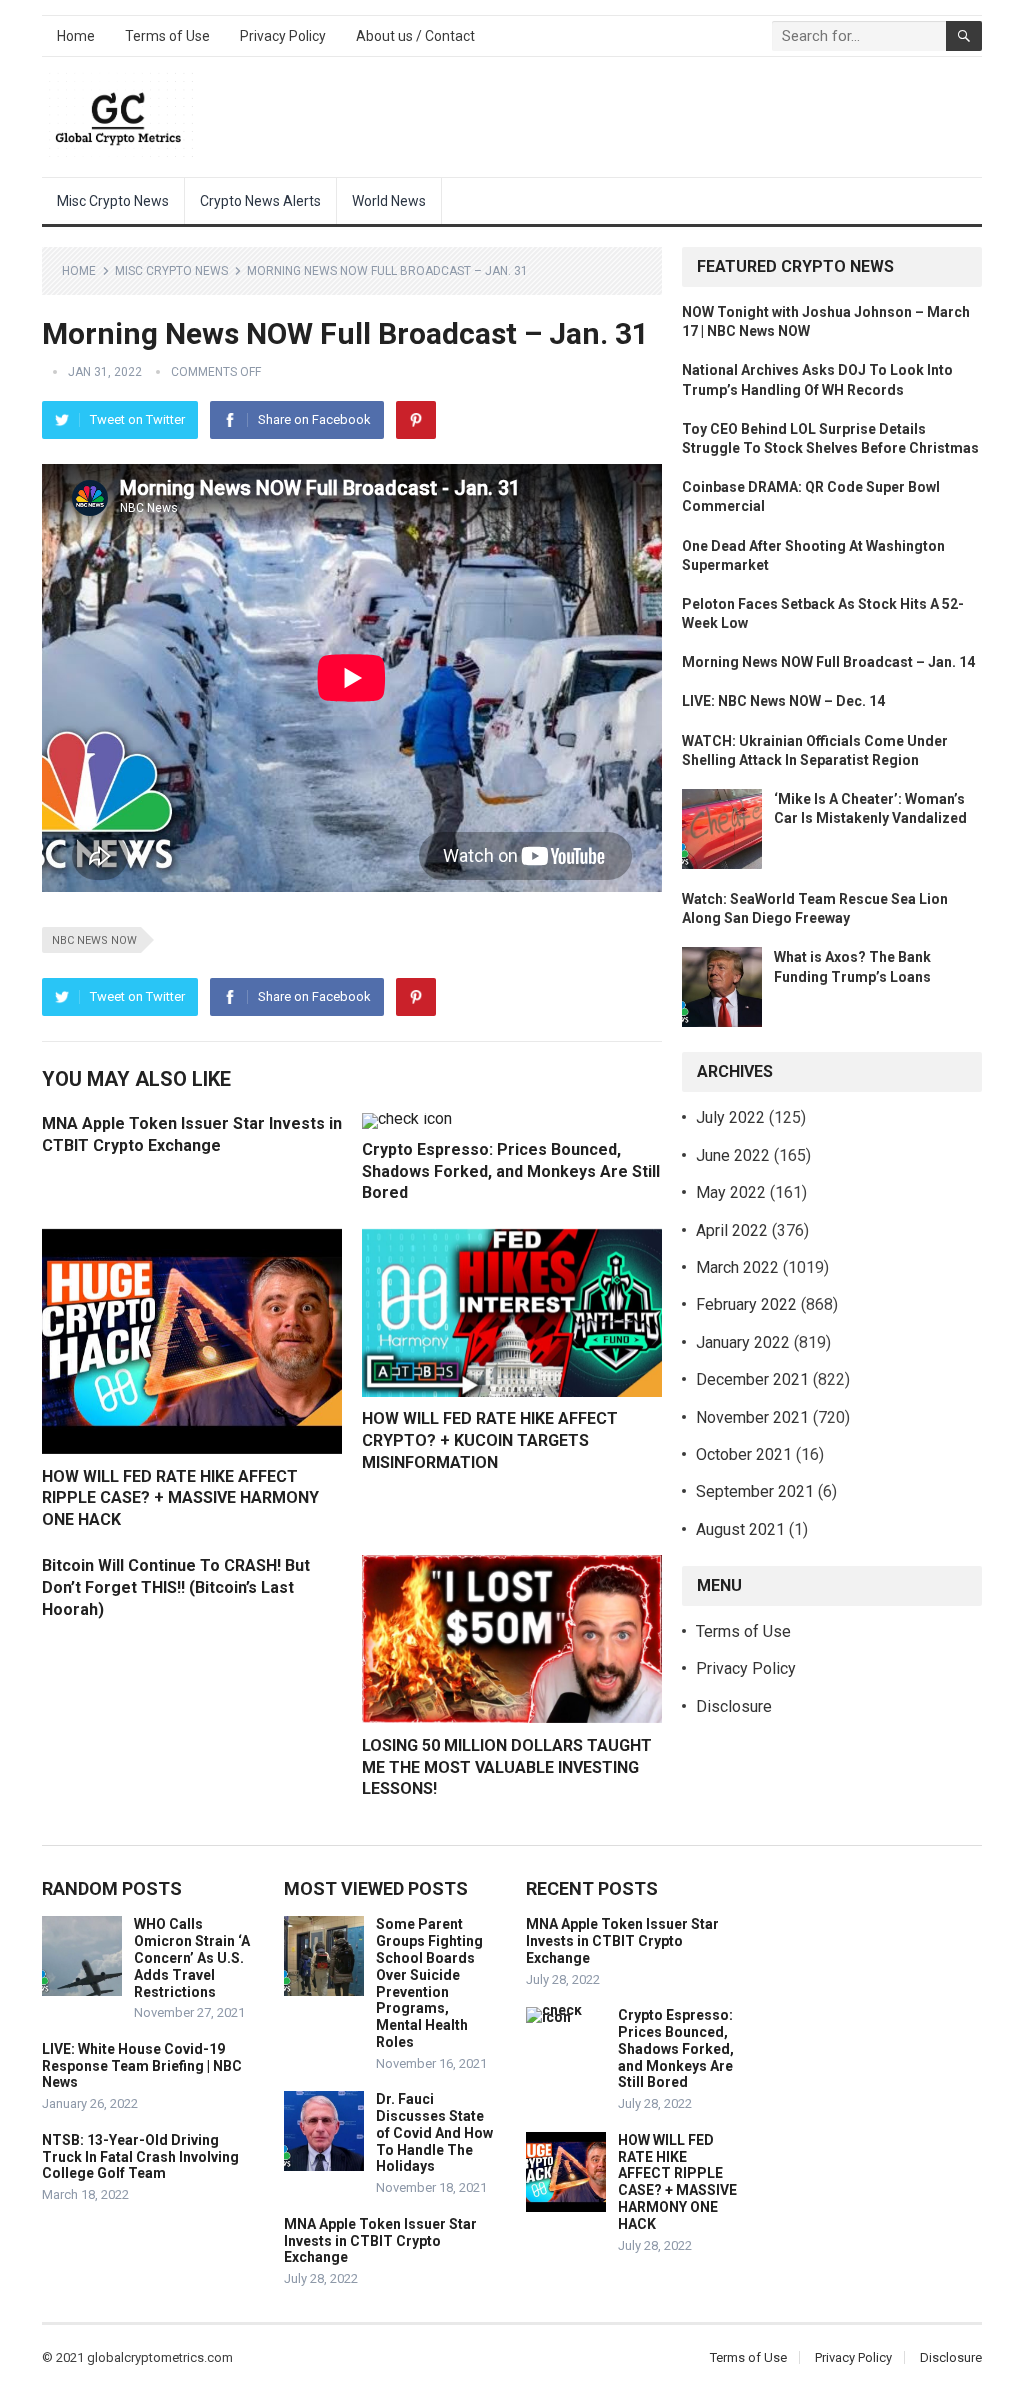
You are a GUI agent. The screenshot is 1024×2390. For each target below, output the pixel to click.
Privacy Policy (283, 36)
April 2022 (732, 1230)
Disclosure (734, 1706)
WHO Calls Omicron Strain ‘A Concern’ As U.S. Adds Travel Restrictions (192, 1957)
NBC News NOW (94, 940)
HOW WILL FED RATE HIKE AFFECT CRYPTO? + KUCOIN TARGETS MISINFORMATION (490, 1440)
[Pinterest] (416, 420)
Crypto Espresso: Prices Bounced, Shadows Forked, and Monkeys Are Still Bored (511, 1171)
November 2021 (752, 1417)
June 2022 (733, 1155)
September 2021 (755, 1491)
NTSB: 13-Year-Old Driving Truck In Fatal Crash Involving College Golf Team (140, 2157)
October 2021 (744, 1454)
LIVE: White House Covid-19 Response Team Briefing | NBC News (142, 2066)
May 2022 (731, 1192)
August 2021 (740, 1529)
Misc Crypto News (113, 201)
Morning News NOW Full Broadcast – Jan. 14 (828, 662)
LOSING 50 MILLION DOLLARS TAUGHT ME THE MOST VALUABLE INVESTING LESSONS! (507, 1767)
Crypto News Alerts (260, 201)
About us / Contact (415, 36)
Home (76, 36)
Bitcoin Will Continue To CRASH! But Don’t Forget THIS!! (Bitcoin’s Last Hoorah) (176, 1587)
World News (389, 201)
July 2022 (730, 1117)
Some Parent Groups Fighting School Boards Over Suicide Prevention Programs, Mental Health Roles (429, 1983)
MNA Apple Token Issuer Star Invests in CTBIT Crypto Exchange (380, 2241)
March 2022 (737, 1267)
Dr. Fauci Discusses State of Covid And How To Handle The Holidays (434, 2132)
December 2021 (752, 1379)
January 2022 (743, 1342)
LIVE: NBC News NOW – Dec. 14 (783, 701)
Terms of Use (167, 36)
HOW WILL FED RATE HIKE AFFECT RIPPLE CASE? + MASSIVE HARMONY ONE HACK (180, 1498)
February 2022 (746, 1304)
